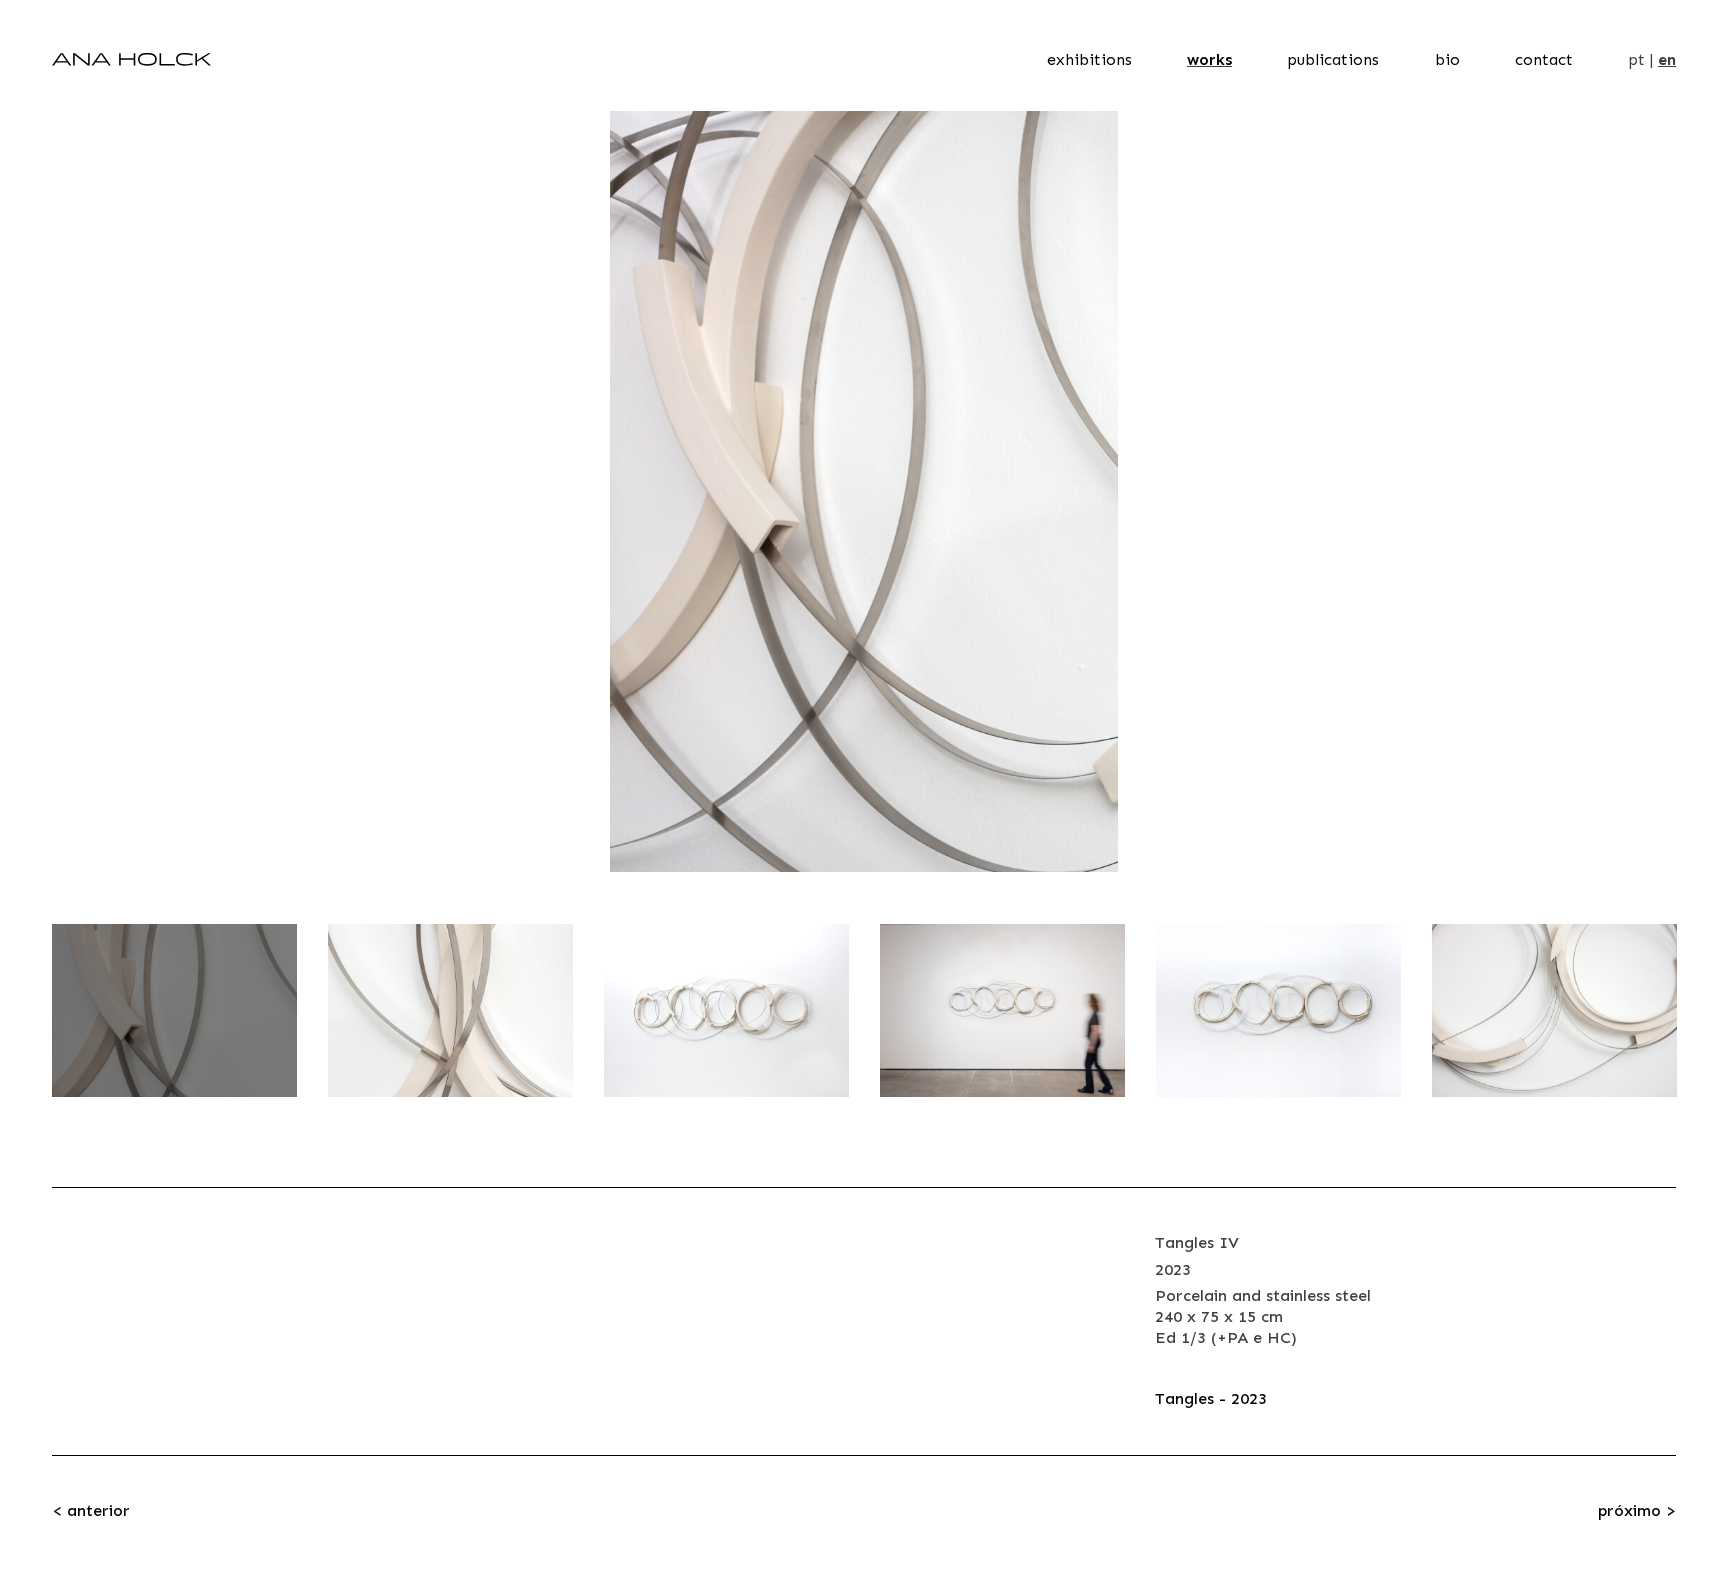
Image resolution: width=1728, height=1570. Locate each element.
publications (1333, 59)
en (1667, 59)
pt (1636, 59)
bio (1447, 59)
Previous (87, 492)
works (1209, 59)
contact (1544, 59)
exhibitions (1089, 59)
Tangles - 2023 (1211, 1398)
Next (1641, 492)
